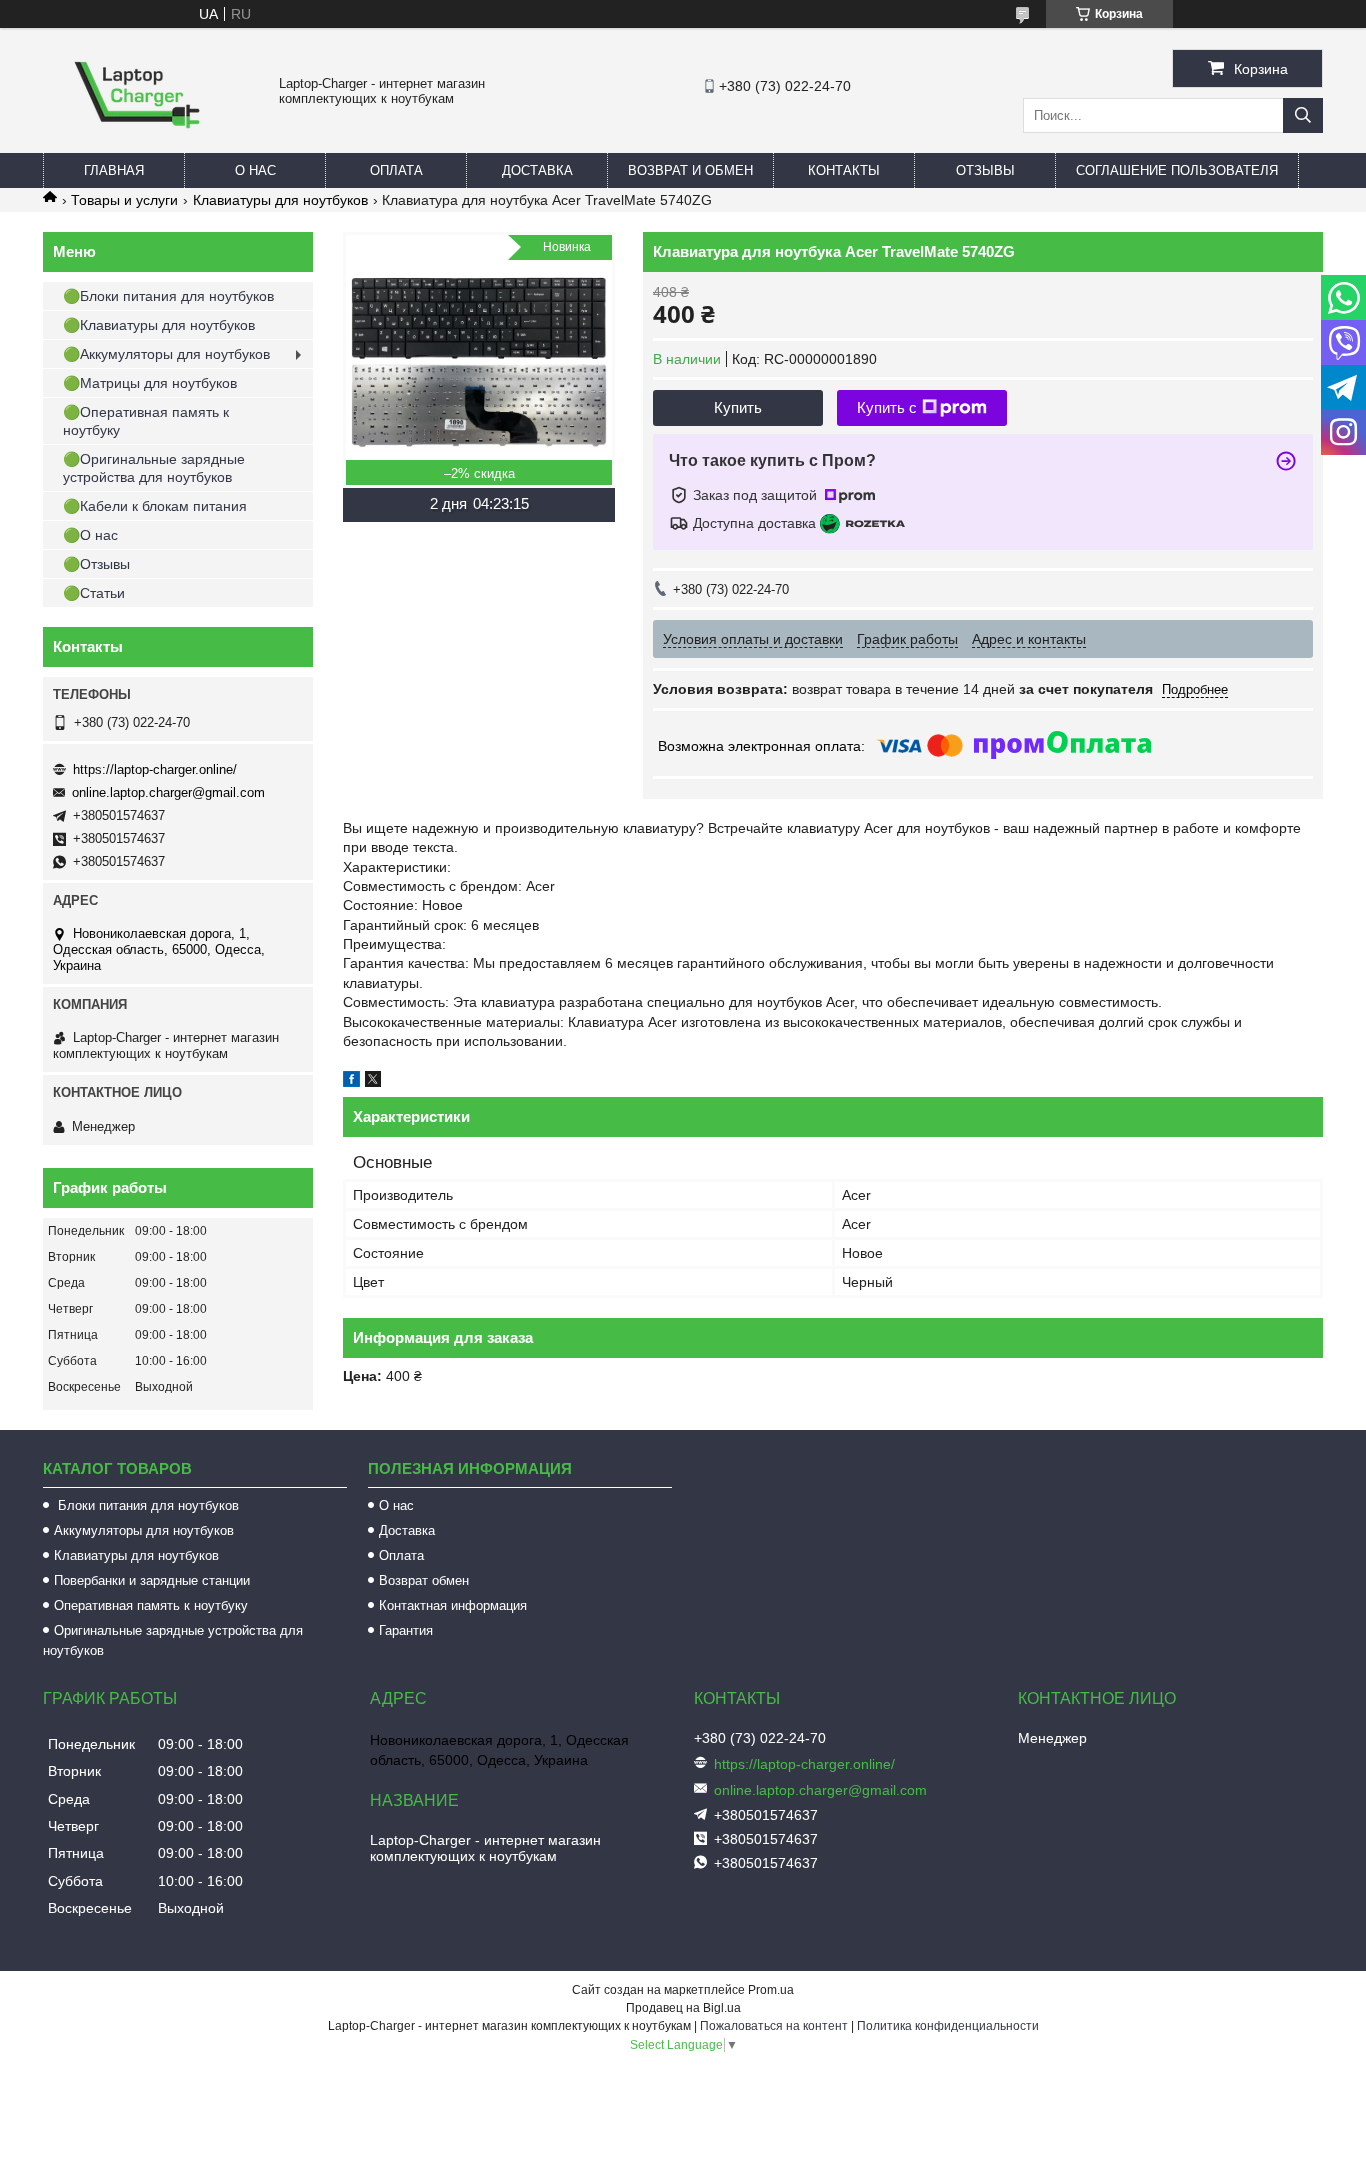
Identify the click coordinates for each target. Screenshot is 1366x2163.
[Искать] (1303, 115)
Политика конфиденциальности (948, 2026)
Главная (114, 170)
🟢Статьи (94, 593)
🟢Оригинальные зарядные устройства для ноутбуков (154, 468)
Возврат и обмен (690, 170)
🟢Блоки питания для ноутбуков (168, 296)
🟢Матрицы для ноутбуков (150, 383)
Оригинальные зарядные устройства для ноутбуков (173, 1640)
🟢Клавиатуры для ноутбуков (159, 325)
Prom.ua (771, 1990)
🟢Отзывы (96, 564)
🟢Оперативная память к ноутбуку (146, 421)
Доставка (537, 170)
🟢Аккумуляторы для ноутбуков (166, 354)
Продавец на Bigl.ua (683, 2008)
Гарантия (406, 1630)
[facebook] (351, 1082)
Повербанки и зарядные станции (152, 1580)
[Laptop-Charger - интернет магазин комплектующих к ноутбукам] (137, 144)
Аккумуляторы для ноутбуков (144, 1530)
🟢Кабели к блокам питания (155, 506)
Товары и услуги (124, 200)
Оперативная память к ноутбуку (151, 1605)
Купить (738, 407)
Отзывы (985, 170)
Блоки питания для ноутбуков (146, 1505)
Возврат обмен (424, 1580)
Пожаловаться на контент (774, 2026)
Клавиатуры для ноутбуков (280, 200)
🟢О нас (90, 535)
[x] (373, 1082)
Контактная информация (453, 1605)
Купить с (887, 407)
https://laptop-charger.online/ (155, 769)
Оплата (396, 170)
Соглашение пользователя (1177, 170)
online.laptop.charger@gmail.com (168, 792)
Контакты (844, 170)
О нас (255, 170)
